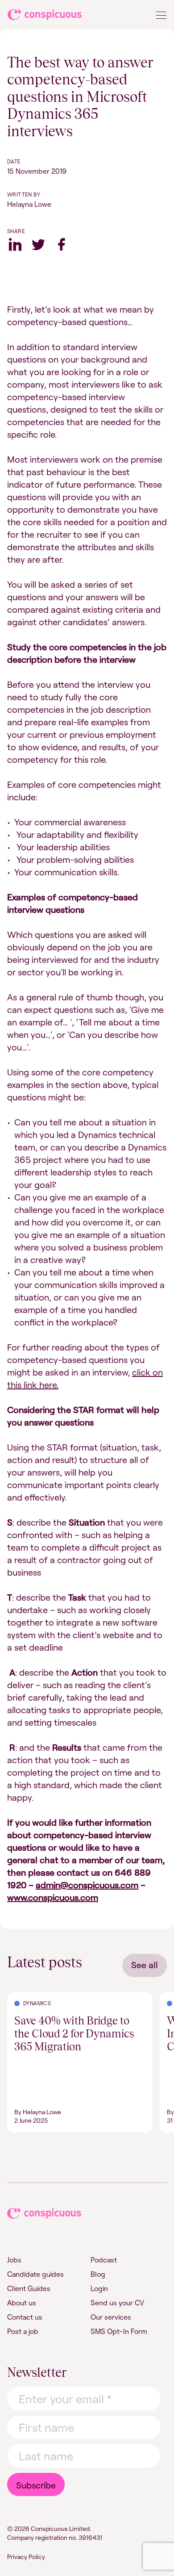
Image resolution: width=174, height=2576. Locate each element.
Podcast (104, 2260)
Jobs (14, 2260)
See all (145, 1965)
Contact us (25, 2317)
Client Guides (29, 2288)
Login (99, 2288)
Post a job (23, 2331)
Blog (98, 2274)
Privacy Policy (26, 2557)
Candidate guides (35, 2274)
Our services (111, 2317)
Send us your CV (117, 2303)
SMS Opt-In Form (119, 2331)
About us (22, 2303)
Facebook (62, 244)
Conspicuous (45, 17)
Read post (23, 1998)
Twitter (38, 244)
